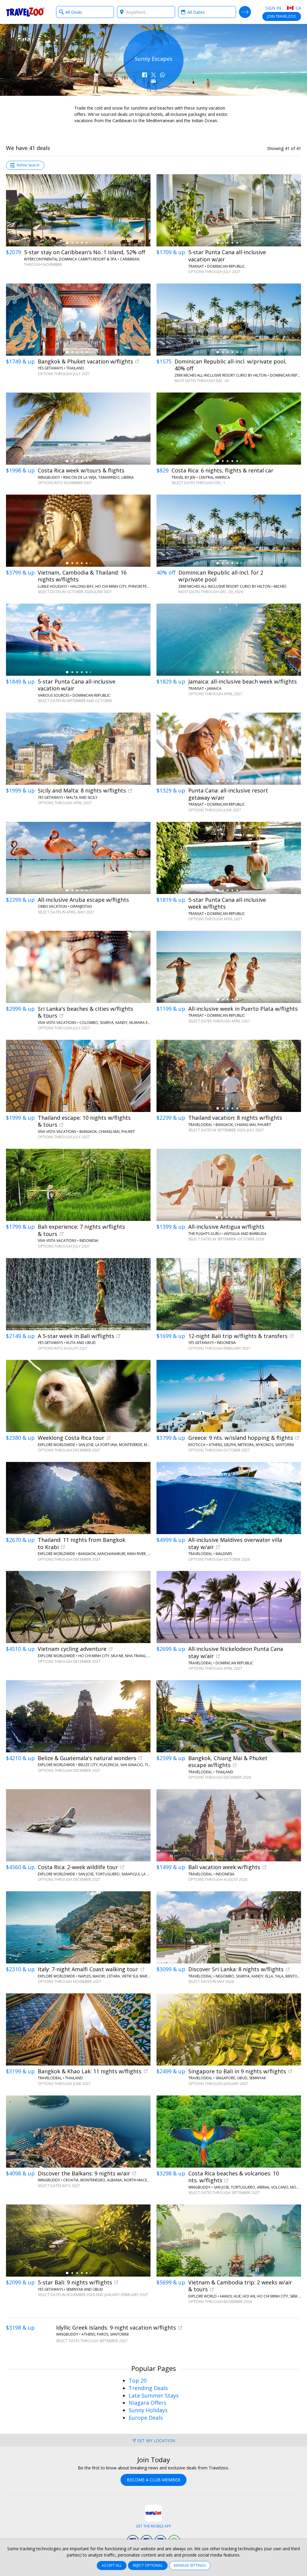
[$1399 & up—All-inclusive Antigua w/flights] (229, 1185)
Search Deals (245, 12)
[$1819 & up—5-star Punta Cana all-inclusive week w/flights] (229, 858)
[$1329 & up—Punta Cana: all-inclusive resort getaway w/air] (229, 749)
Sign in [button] (273, 8)
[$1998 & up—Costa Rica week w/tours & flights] (78, 429)
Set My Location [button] (156, 2441)
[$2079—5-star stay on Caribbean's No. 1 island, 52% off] (78, 210)
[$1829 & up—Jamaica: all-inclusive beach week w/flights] (229, 640)
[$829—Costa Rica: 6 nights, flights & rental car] (229, 429)
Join (282, 16)
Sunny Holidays (148, 2410)
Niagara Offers (148, 2403)
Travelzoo (25, 12)
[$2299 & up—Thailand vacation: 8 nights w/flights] (229, 1076)
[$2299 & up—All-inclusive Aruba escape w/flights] (78, 858)
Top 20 (138, 2380)
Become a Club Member (153, 2480)
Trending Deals (148, 2388)
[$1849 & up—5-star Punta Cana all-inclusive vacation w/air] (78, 640)
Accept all (112, 2565)
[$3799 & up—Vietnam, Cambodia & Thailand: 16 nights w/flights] (78, 531)
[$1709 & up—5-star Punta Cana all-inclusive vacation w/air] (229, 210)
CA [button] (298, 8)
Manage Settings (190, 2565)
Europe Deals (146, 2418)
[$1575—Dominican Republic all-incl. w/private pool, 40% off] (229, 320)
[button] (145, 75)
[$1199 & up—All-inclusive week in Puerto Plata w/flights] (229, 967)
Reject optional (148, 2565)
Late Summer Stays (154, 2395)
